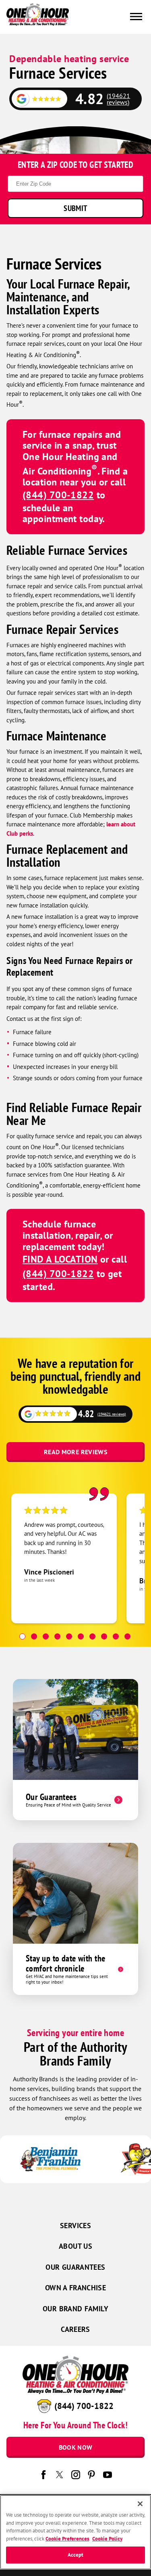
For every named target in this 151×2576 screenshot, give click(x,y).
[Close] (140, 2504)
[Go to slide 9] (116, 1636)
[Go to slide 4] (57, 1636)
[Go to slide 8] (104, 1636)
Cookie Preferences (67, 2539)
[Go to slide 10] (127, 1636)
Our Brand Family (75, 2309)
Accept (76, 2555)
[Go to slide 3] (46, 1636)
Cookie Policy (107, 2539)
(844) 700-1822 (58, 495)
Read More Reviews (75, 1452)
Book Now (76, 2447)
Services (75, 2226)
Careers (75, 2329)
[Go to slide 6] (81, 1636)
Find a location (60, 1259)
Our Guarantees (75, 2267)
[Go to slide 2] (34, 1636)
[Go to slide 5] (69, 1636)
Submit (75, 208)
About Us (75, 2246)
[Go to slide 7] (92, 1636)
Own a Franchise (75, 2288)
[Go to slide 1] (22, 1636)
